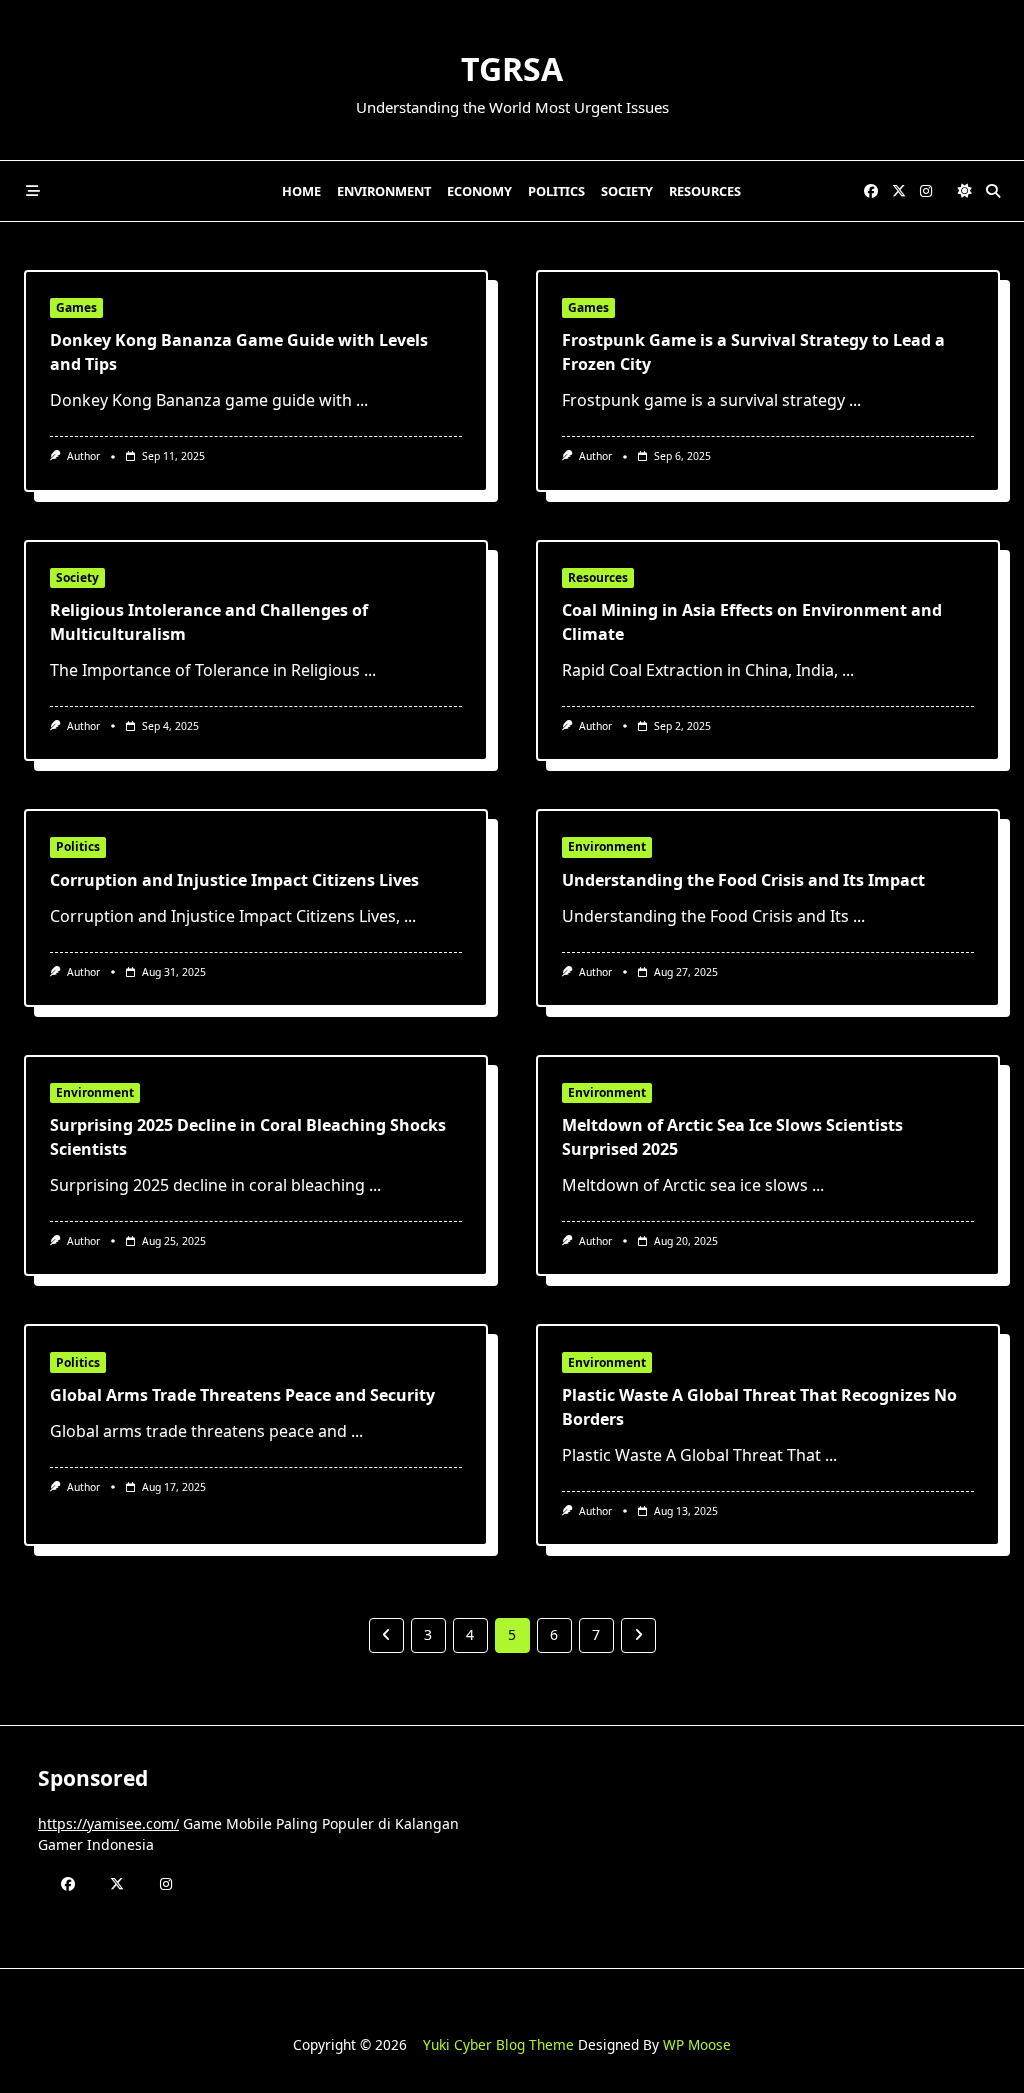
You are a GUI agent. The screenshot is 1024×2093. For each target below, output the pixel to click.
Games (76, 307)
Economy (479, 191)
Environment (384, 191)
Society (627, 191)
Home (301, 191)
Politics (556, 191)
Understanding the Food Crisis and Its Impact (743, 880)
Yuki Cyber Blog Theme (498, 2044)
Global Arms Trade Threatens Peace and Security (242, 1395)
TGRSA (512, 68)
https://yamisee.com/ (108, 1823)
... (362, 400)
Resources (705, 191)
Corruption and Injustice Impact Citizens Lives (234, 880)
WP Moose (697, 2044)
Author (83, 456)
